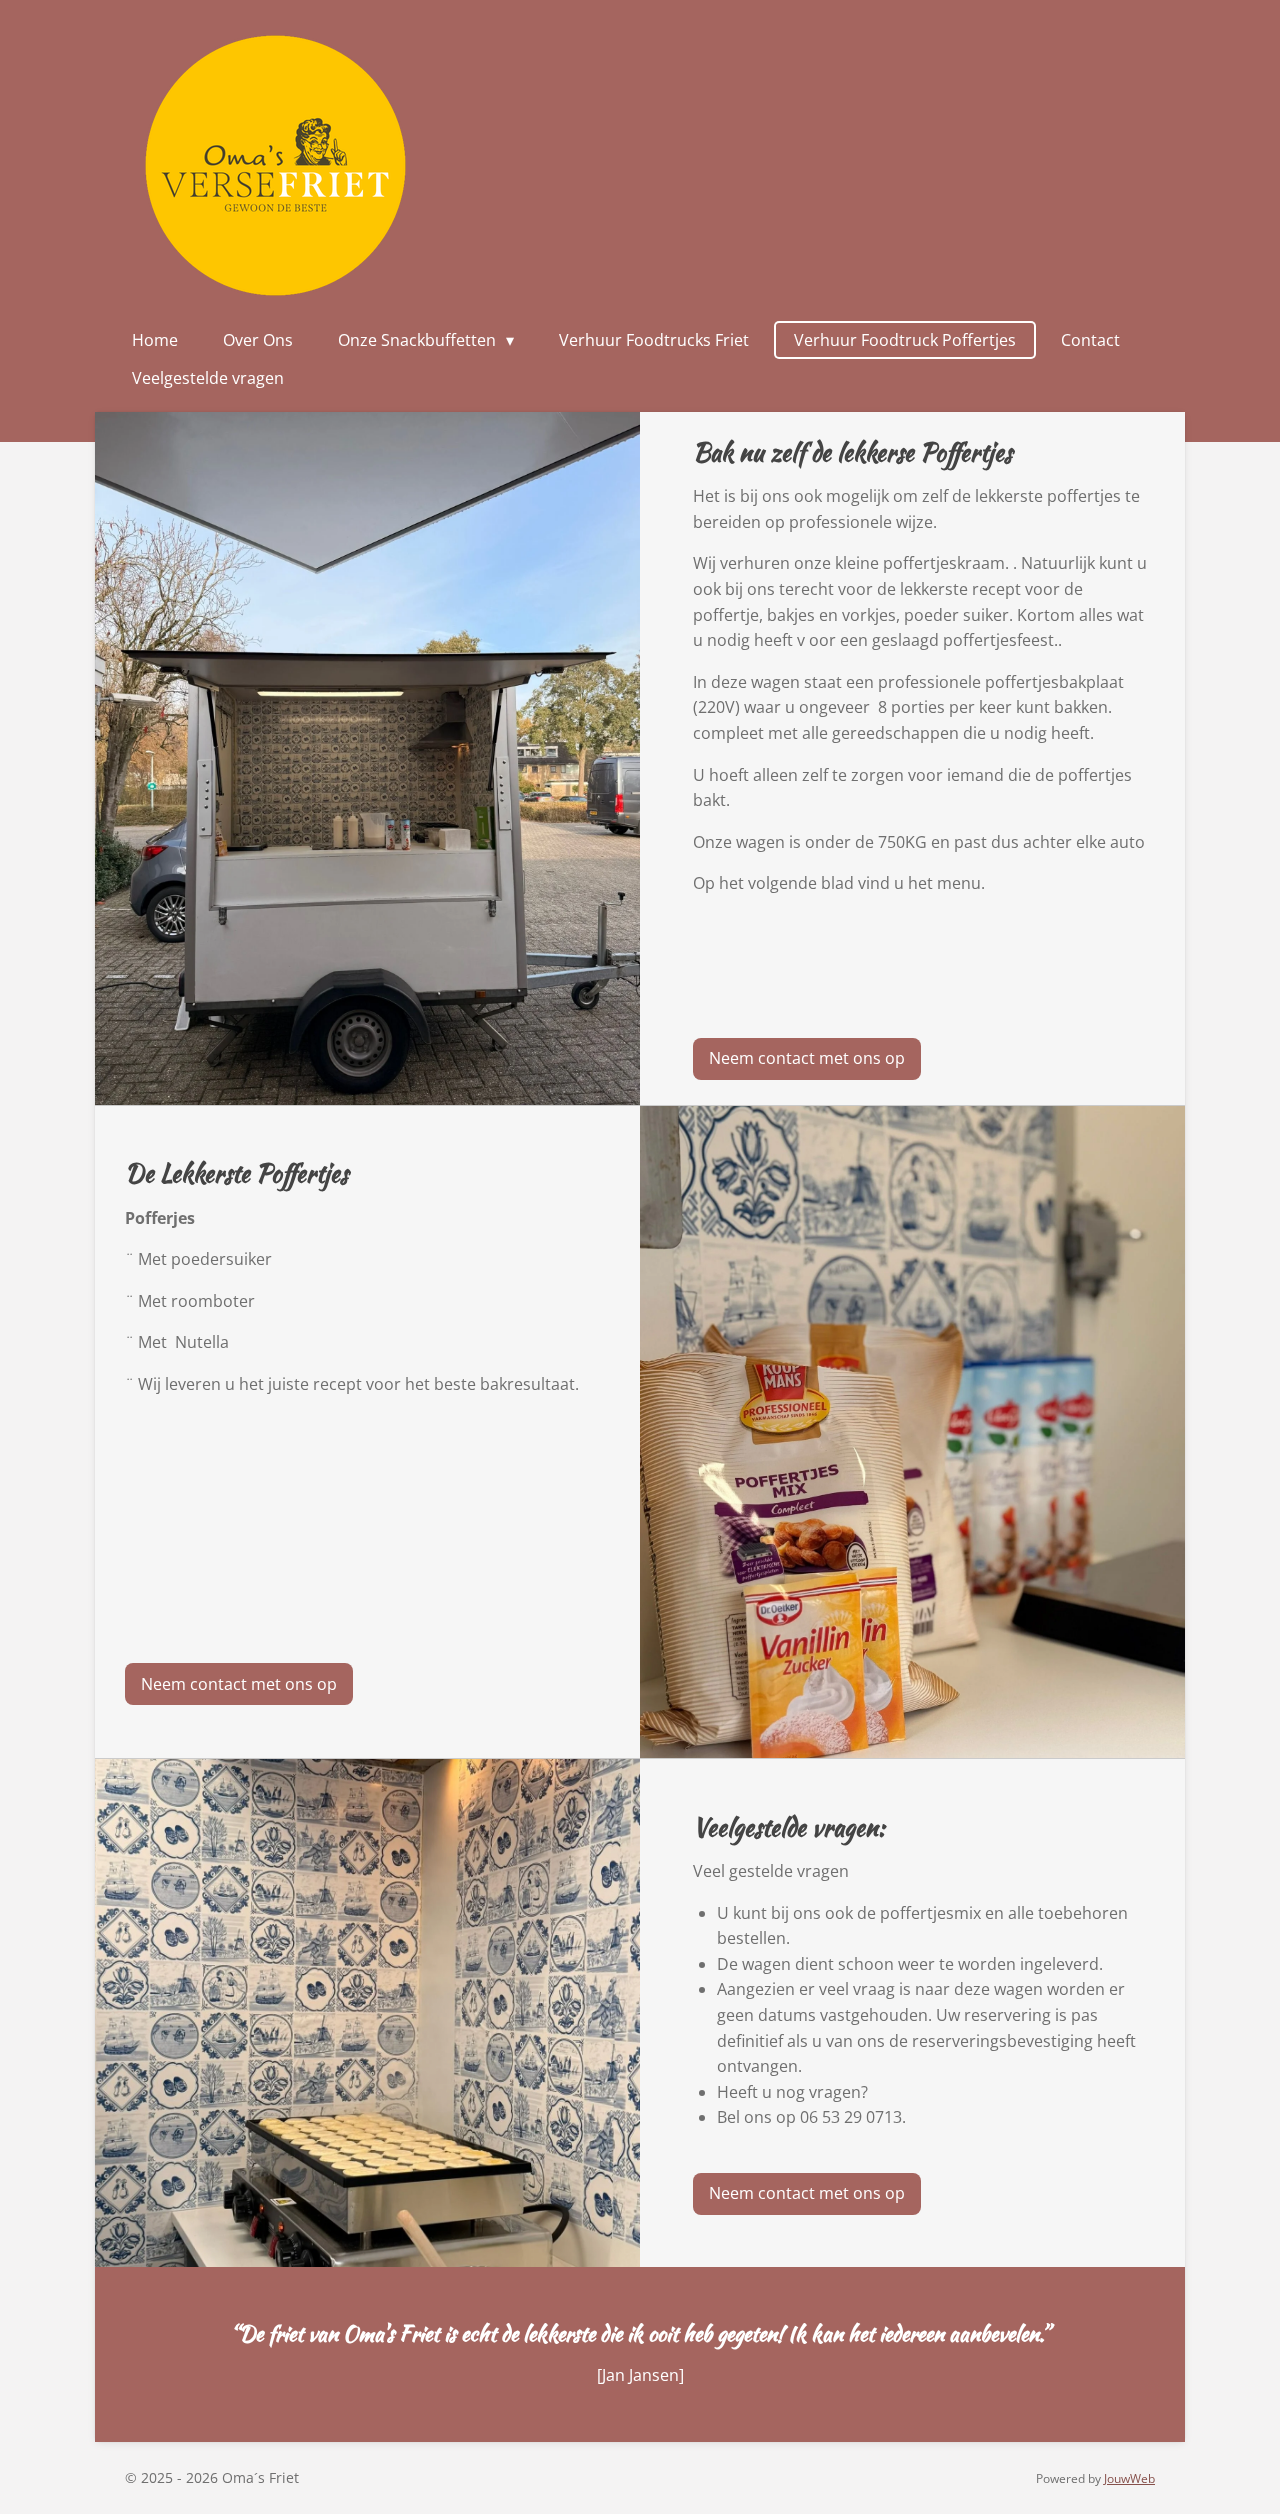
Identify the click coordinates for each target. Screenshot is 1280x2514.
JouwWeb (1129, 2478)
